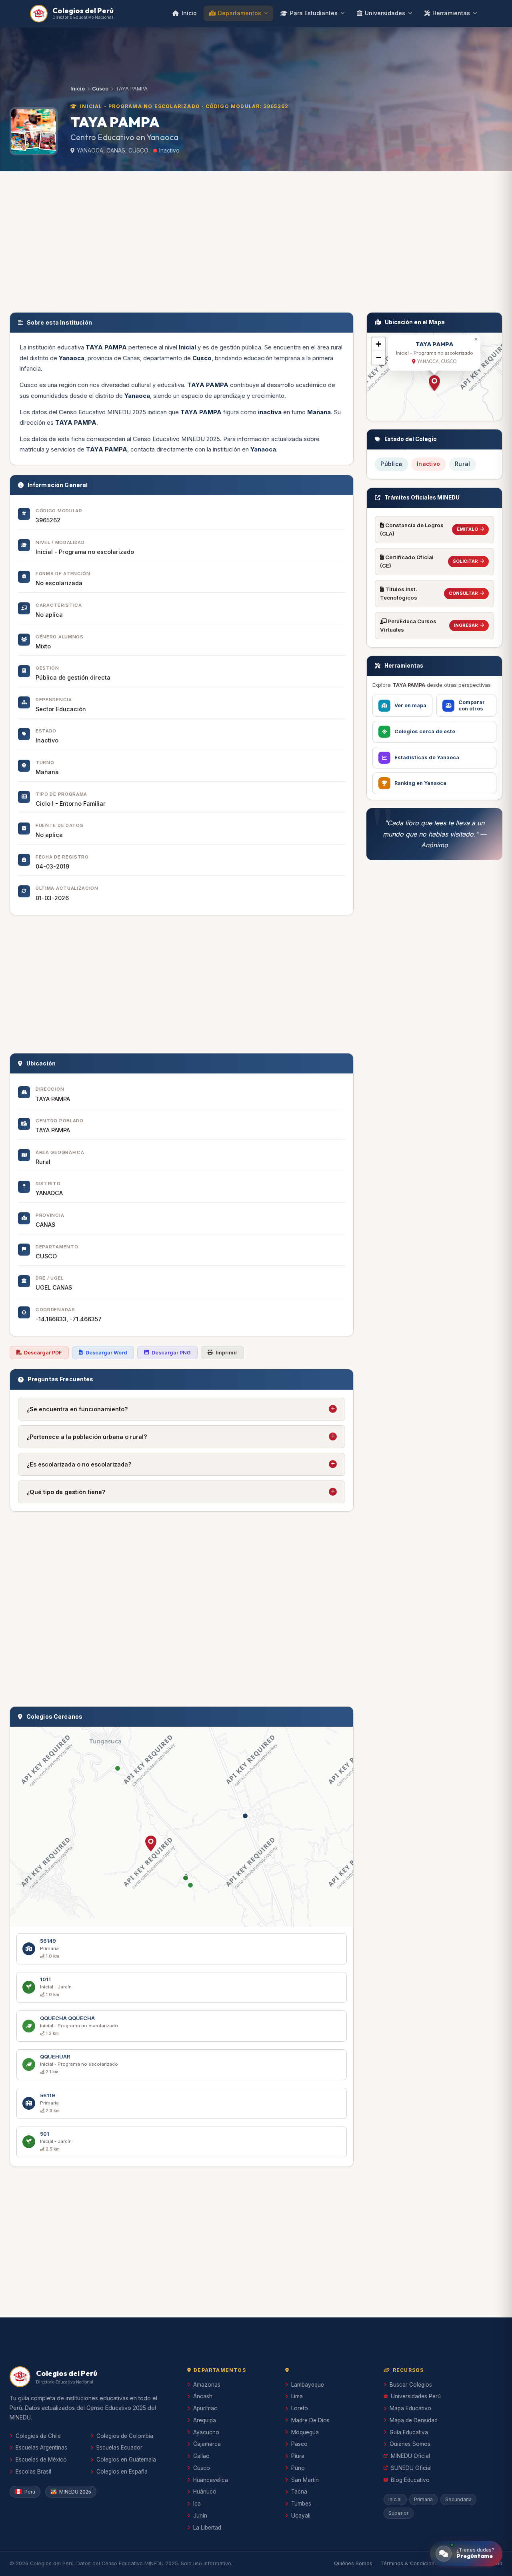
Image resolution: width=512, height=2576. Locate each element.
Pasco (299, 2444)
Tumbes (301, 2504)
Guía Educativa (409, 2432)
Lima (297, 2396)
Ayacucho (206, 2432)
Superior (398, 2513)
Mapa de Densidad (414, 2420)
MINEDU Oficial (410, 2456)
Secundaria (458, 2499)
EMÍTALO (467, 529)
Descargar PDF (43, 1353)
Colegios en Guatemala (126, 2460)
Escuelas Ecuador (119, 2448)
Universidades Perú (416, 2396)
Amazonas (207, 2385)
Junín (200, 2516)
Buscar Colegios (411, 2385)
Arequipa (205, 2420)
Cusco (100, 89)
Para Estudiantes (314, 13)
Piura (298, 2456)
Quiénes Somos (410, 2444)
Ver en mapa (410, 705)
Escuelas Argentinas (41, 2448)
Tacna (299, 2492)
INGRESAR (466, 625)
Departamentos (240, 13)
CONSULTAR (463, 593)
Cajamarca (207, 2444)
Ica (197, 2504)
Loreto (300, 2408)
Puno (298, 2468)
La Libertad (207, 2528)
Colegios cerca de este (425, 731)
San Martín (305, 2480)
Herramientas (451, 13)
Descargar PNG (171, 1353)
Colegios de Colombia (125, 2436)
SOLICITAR (465, 561)
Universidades (385, 13)
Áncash (203, 2396)
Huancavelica (211, 2480)
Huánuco (205, 2492)
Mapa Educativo (410, 2408)
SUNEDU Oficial (411, 2468)
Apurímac (205, 2408)
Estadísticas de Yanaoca (427, 757)
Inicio (189, 13)
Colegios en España (122, 2472)
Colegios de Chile (38, 2436)
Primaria (423, 2499)
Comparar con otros (472, 705)
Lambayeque (308, 2385)
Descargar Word (106, 1353)
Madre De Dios (310, 2420)
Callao (201, 2456)
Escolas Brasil (33, 2472)
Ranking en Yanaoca (420, 783)
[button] (151, 1844)
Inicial (395, 2499)
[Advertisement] (256, 240)
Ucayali (301, 2516)
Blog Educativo (410, 2480)
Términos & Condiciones (410, 2563)
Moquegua (305, 2432)
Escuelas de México (41, 2460)
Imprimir (226, 1353)
